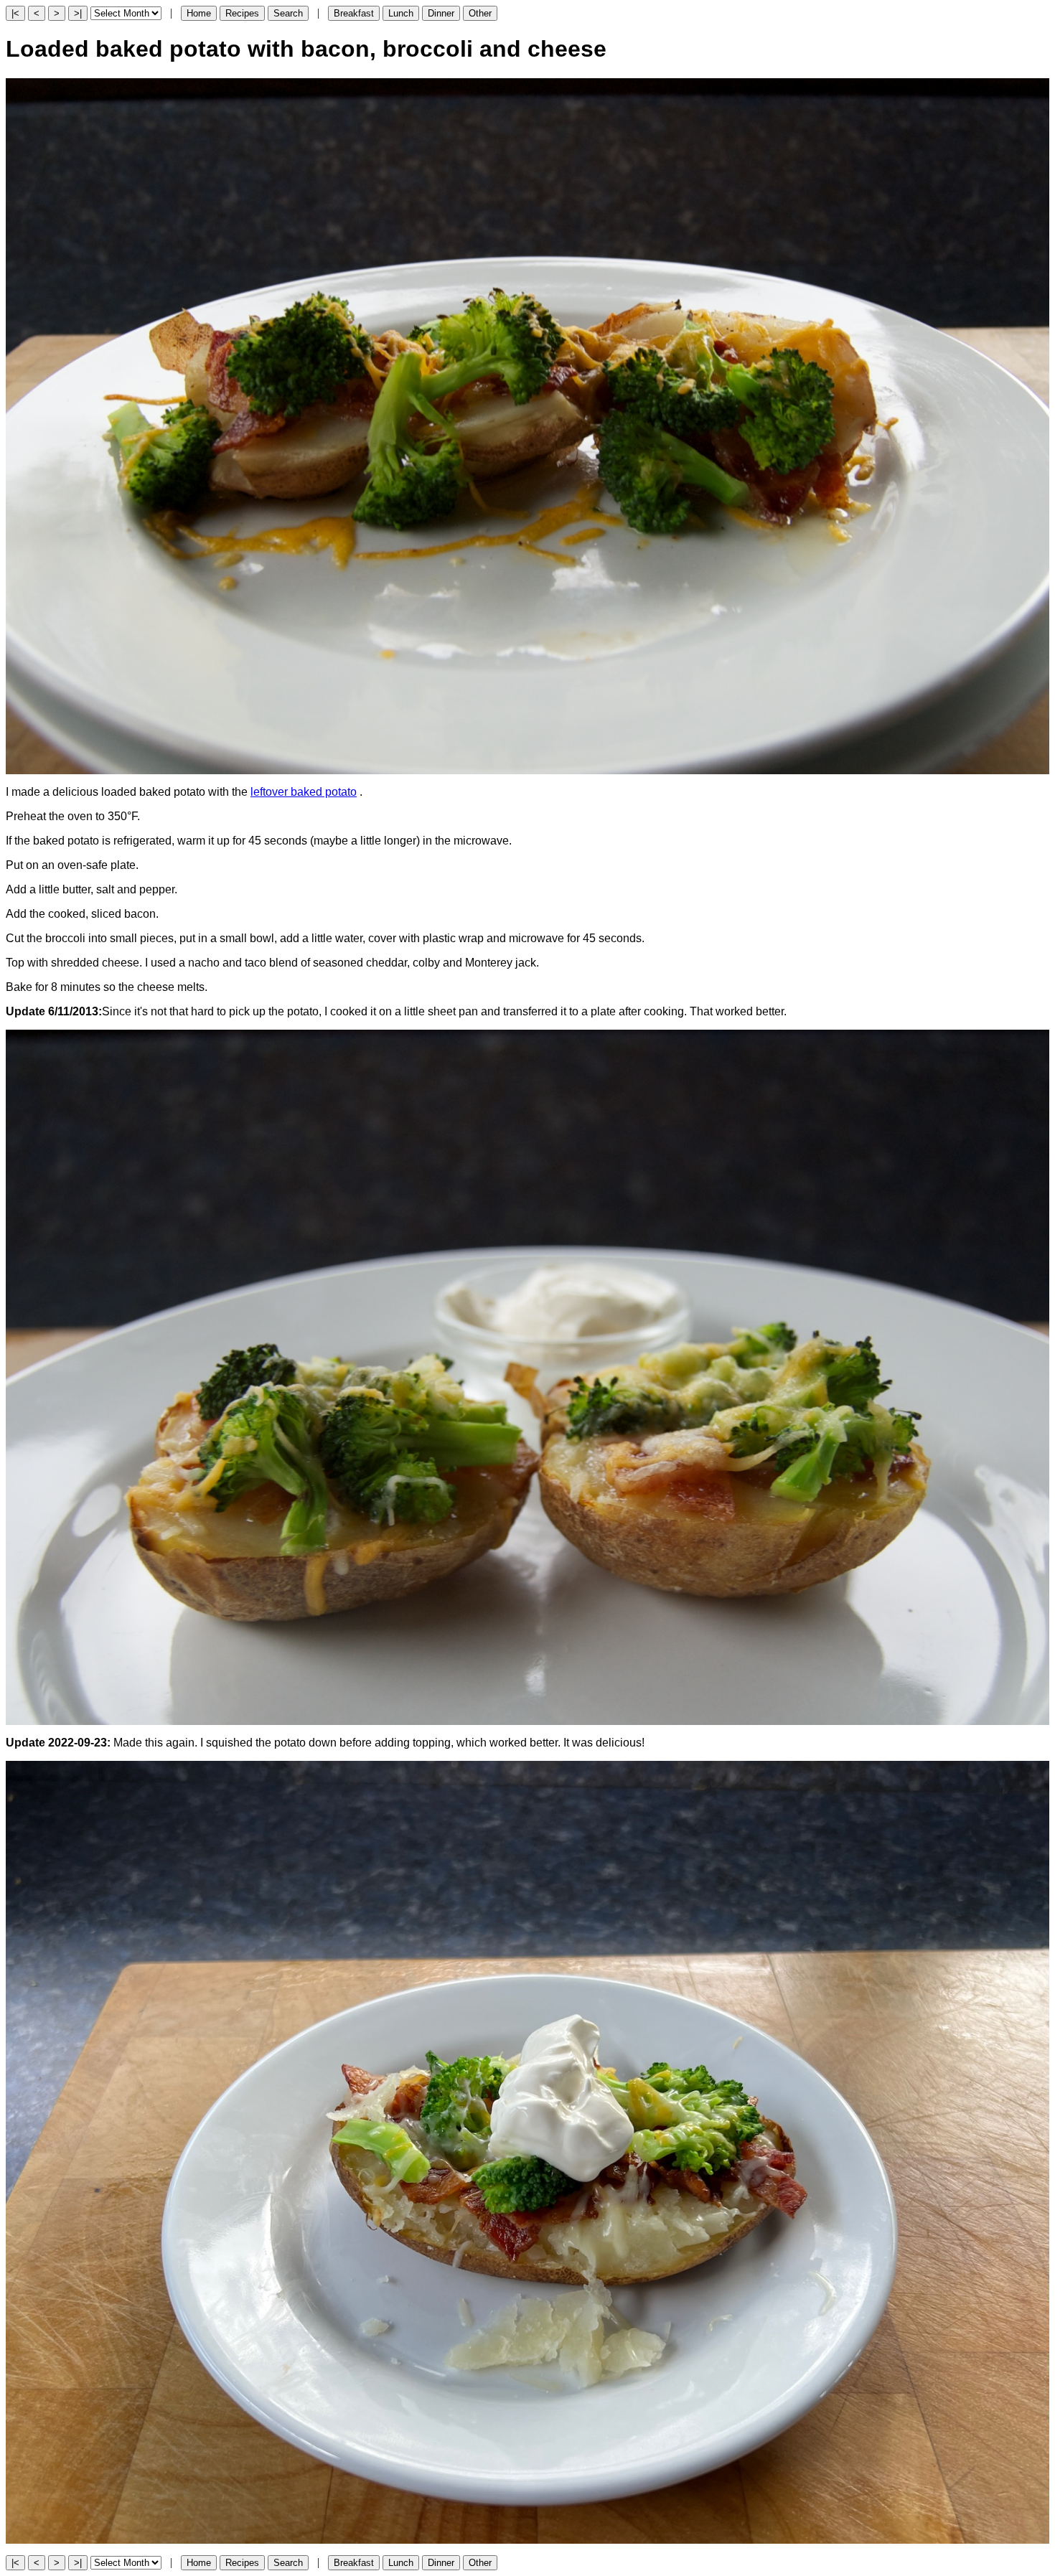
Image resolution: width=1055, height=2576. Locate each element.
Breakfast (354, 13)
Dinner (441, 13)
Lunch (401, 13)
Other (480, 13)
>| (78, 13)
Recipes (242, 13)
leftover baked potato (304, 792)
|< (15, 13)
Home (199, 13)
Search (288, 13)
